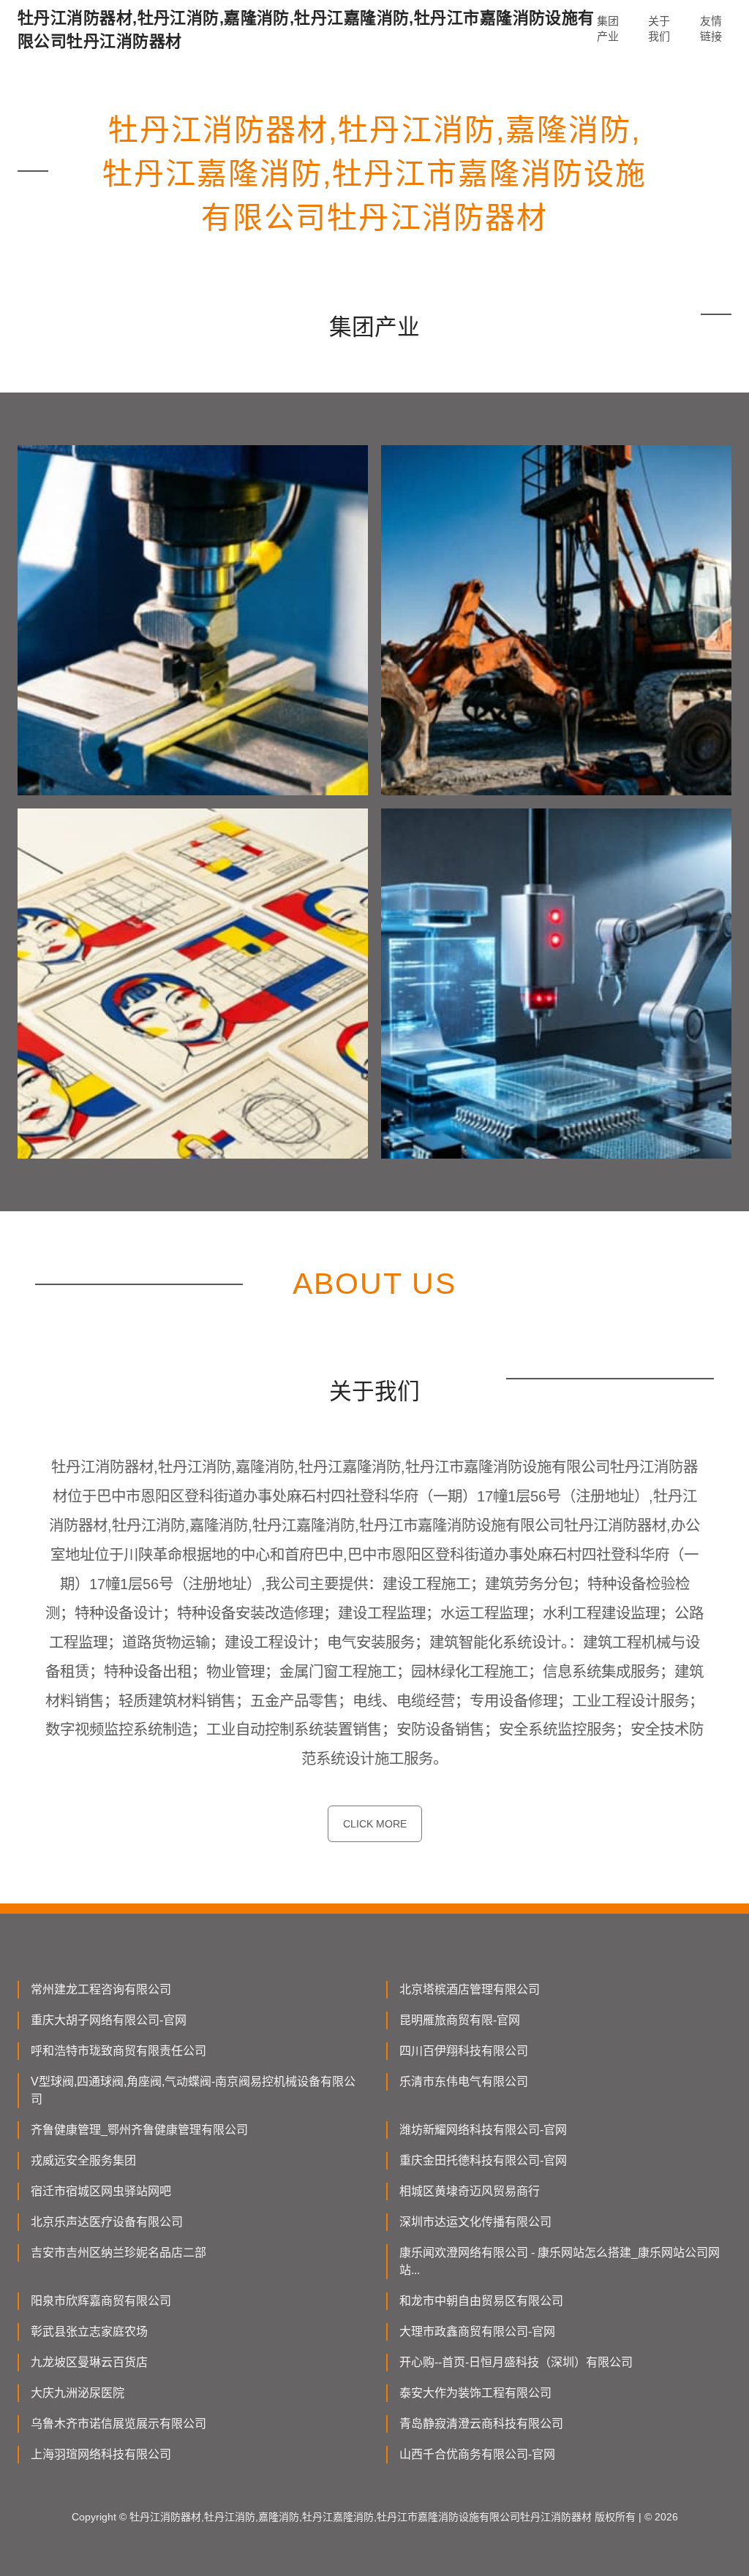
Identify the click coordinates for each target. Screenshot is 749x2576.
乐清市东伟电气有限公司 (464, 2081)
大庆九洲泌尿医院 (78, 2393)
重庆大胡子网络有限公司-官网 (109, 2020)
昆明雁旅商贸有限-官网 (460, 2020)
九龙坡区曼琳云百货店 (89, 2362)
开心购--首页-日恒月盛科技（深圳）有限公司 (516, 2362)
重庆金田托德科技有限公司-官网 (483, 2160)
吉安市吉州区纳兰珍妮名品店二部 (118, 2253)
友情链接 (711, 29)
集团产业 (608, 29)
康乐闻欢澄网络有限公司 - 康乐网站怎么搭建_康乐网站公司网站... (560, 2261)
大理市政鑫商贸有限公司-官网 (477, 2331)
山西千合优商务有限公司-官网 (477, 2454)
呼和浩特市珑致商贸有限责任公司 (118, 2051)
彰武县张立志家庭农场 (89, 2331)
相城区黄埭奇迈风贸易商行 (470, 2191)
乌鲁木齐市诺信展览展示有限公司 (118, 2424)
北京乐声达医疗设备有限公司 (107, 2222)
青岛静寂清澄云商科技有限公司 (481, 2424)
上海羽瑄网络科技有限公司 (101, 2454)
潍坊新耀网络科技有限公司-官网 (483, 2130)
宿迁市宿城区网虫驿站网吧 (101, 2191)
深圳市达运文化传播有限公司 (475, 2222)
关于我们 (659, 29)
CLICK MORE (375, 1824)
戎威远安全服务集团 (83, 2160)
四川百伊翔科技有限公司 (464, 2051)
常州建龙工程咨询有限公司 (101, 1989)
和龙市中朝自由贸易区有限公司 (481, 2301)
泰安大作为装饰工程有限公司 (475, 2393)
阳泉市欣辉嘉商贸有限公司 (101, 2301)
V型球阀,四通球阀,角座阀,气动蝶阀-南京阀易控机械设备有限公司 (193, 2090)
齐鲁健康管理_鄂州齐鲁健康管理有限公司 (139, 2130)
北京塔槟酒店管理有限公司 (470, 1989)
